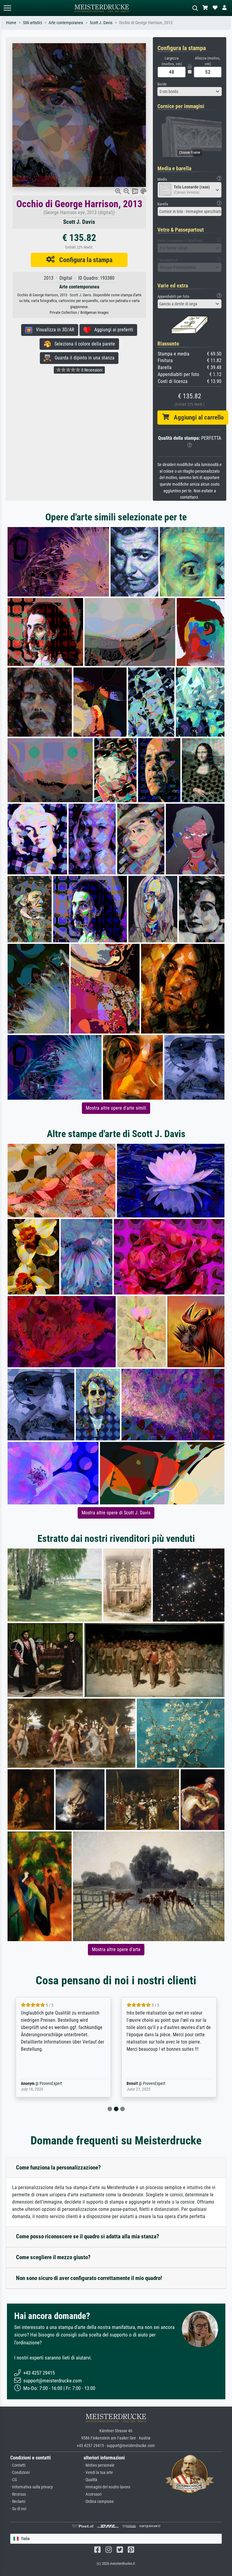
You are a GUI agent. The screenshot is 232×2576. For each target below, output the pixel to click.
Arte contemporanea (66, 23)
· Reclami (18, 2502)
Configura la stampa (84, 260)
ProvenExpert (42, 2084)
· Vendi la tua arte (98, 2473)
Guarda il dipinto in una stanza (83, 358)
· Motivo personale (99, 2465)
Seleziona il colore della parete (83, 344)
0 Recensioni (91, 370)
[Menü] (7, 8)
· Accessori (93, 2494)
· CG (14, 2480)
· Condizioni (20, 2473)
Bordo (162, 84)
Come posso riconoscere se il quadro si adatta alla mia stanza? (88, 2236)
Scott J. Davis (101, 23)
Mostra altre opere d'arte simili (116, 1108)
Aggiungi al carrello (196, 417)
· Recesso (18, 2494)
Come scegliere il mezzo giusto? (53, 2257)
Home (11, 23)
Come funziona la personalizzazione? (58, 2168)
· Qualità (90, 2480)
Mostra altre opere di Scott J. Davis (116, 1513)
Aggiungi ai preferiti (112, 330)
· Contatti (18, 2465)
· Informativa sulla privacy (32, 2487)
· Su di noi (18, 2509)
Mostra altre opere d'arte (116, 1949)
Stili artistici (32, 23)
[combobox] (190, 92)
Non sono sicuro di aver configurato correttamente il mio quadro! (89, 2278)
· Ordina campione (99, 2502)
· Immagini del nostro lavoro (107, 2487)
